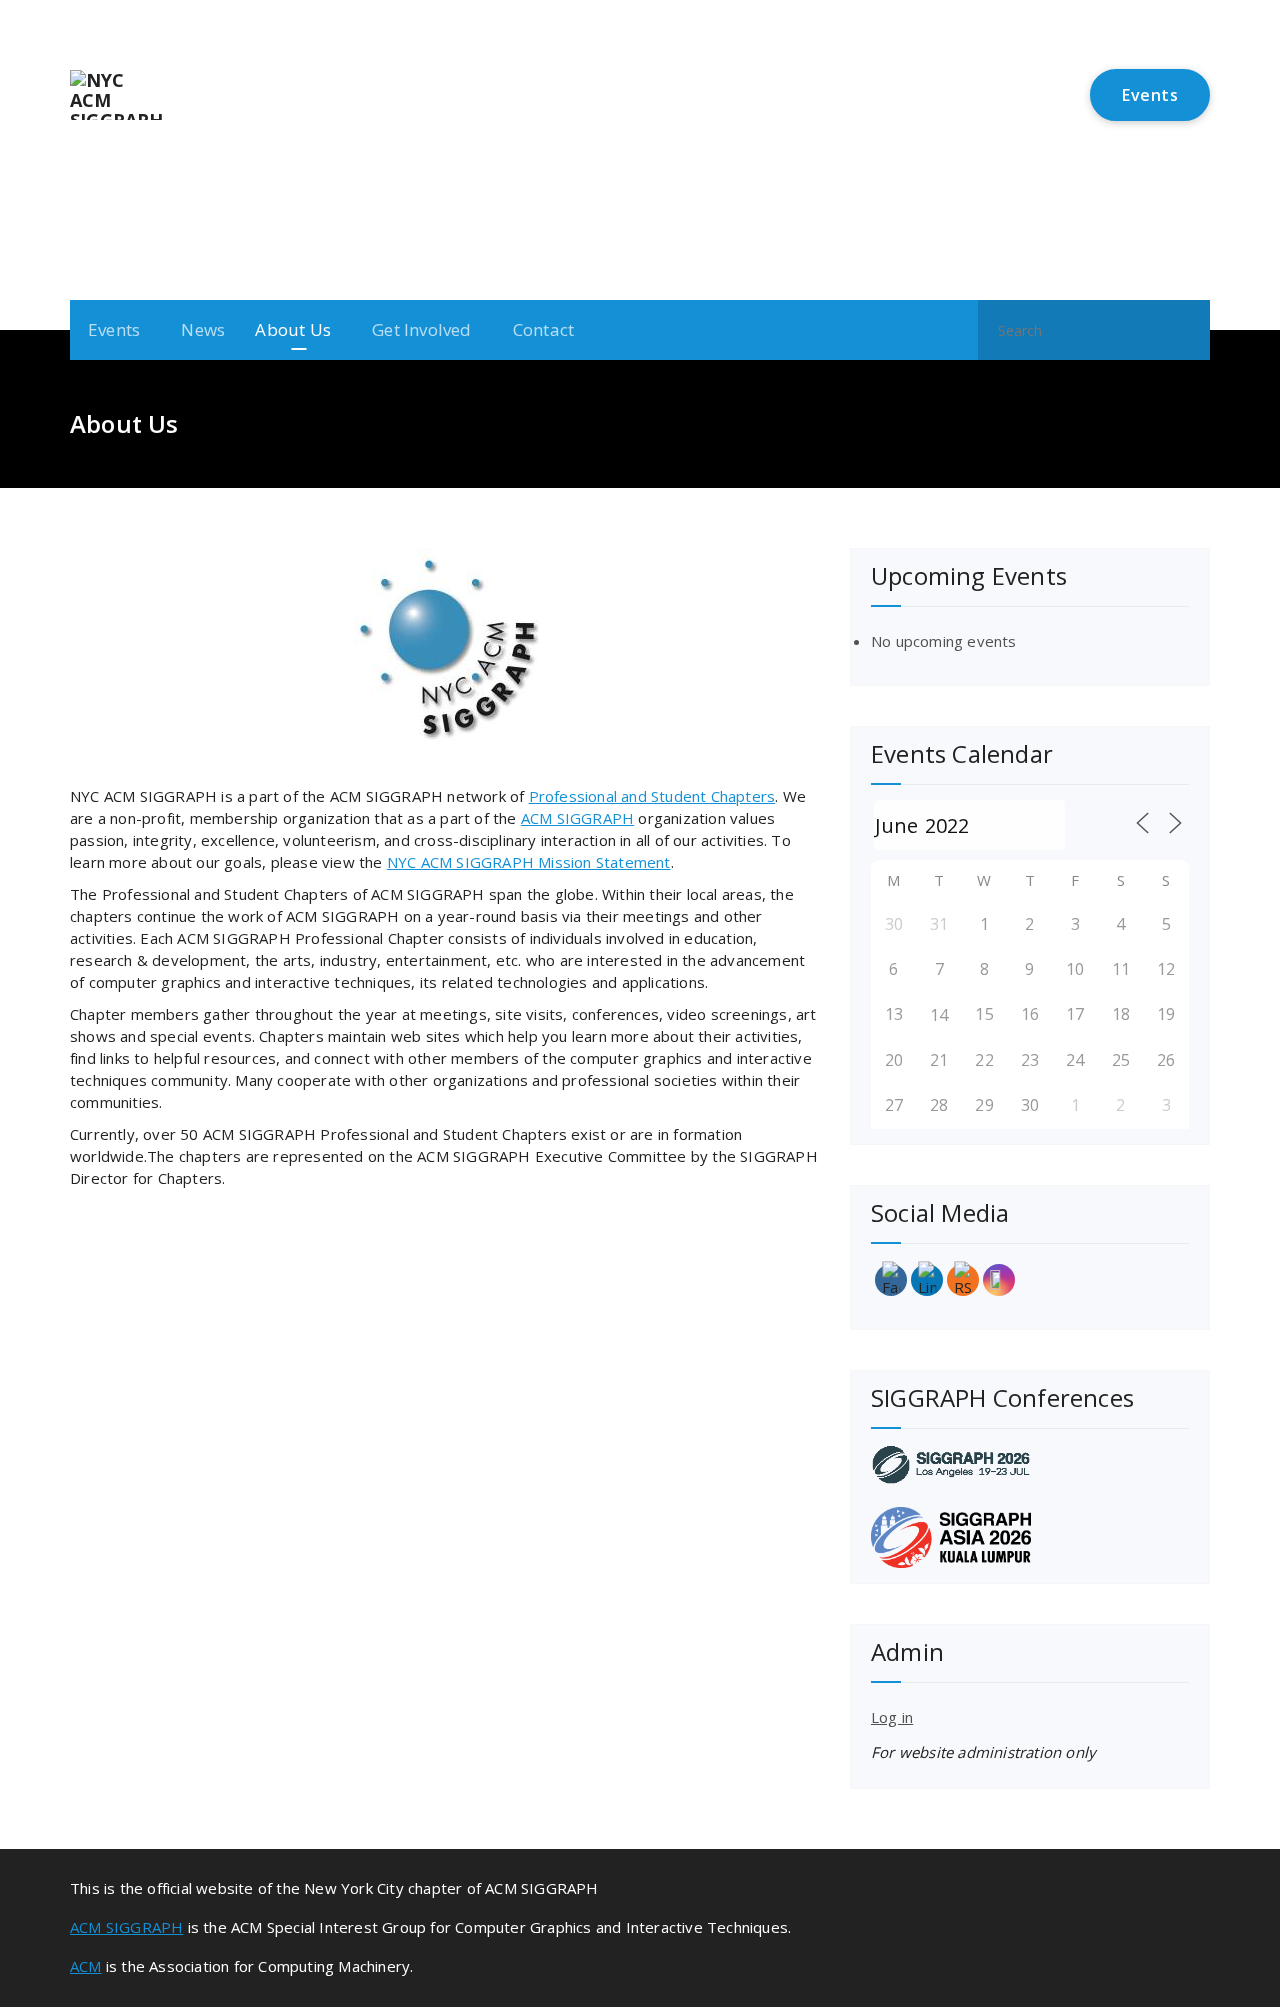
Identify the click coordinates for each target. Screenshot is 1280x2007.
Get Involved (421, 329)
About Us (293, 329)
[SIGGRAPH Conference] (1030, 1464)
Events (1150, 95)
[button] (1186, 330)
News (203, 329)
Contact (543, 329)
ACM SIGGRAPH (577, 818)
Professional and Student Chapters (652, 796)
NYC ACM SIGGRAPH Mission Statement (529, 862)
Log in (892, 1717)
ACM (86, 1966)
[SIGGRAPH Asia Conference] (1030, 1537)
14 (939, 1015)
